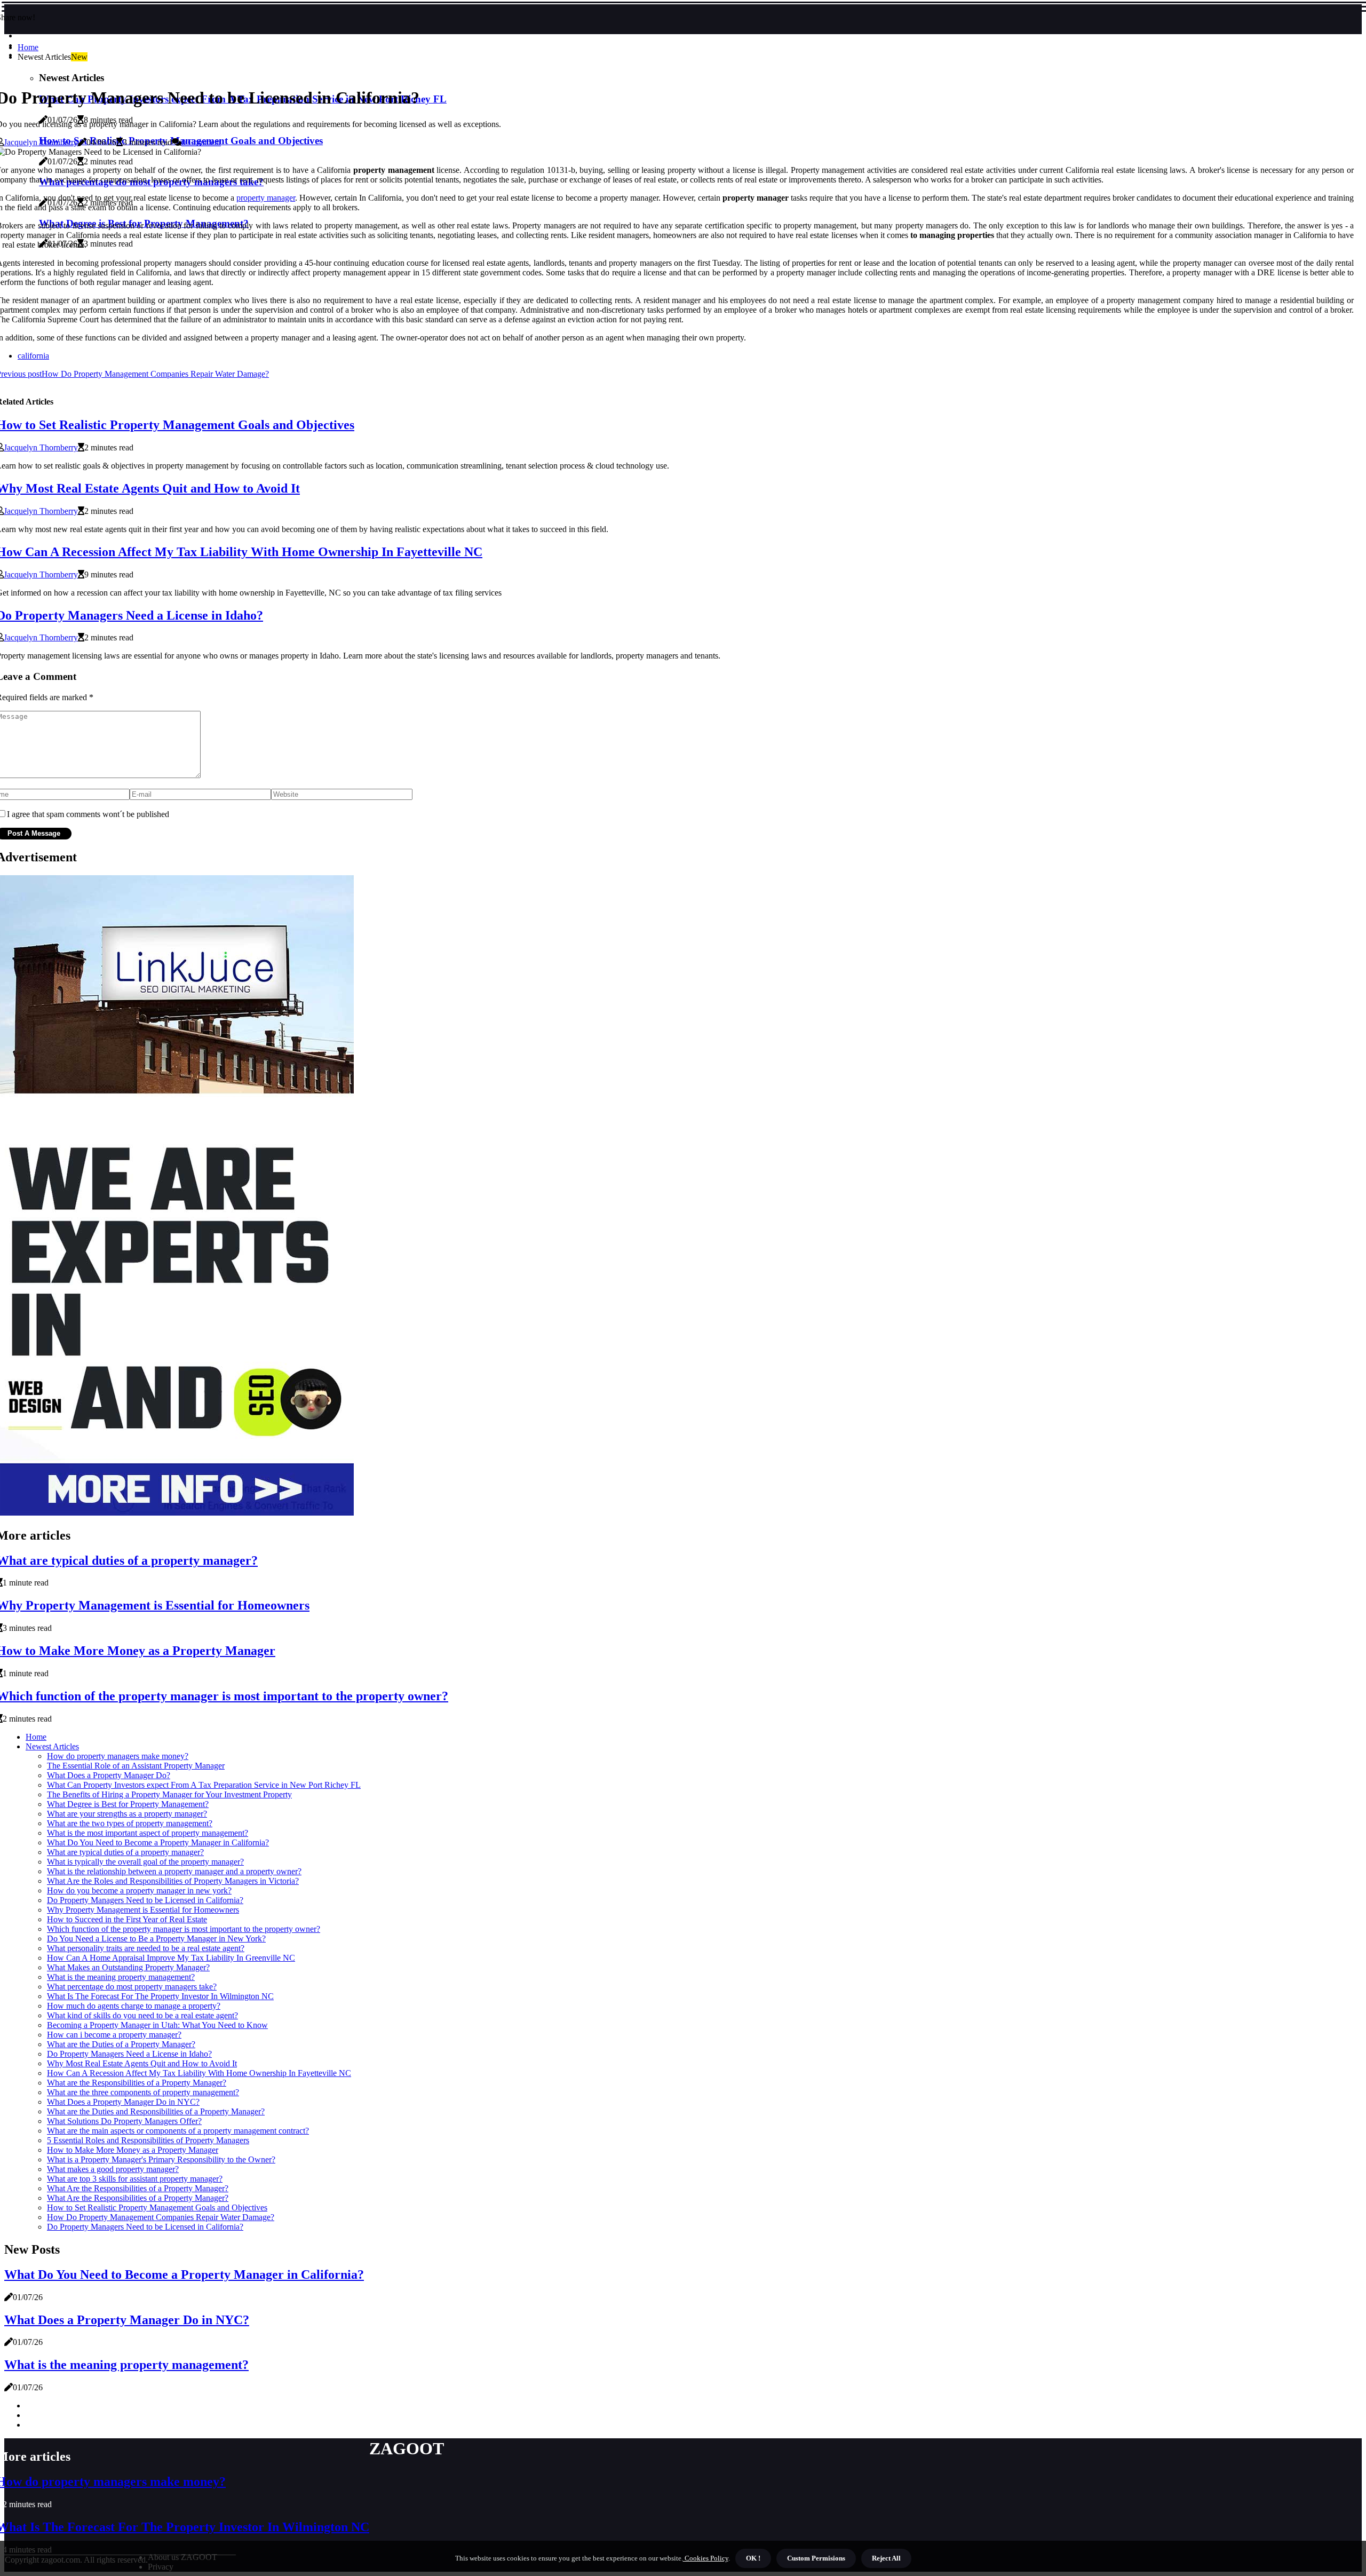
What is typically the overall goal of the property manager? (145, 1862)
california (33, 356)
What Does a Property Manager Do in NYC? (123, 2102)
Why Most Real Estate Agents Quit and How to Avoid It (142, 2063)
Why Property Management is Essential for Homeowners (143, 1910)
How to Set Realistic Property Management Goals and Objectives (157, 2208)
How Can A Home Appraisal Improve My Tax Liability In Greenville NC (171, 1958)
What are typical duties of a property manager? (125, 1852)
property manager (266, 198)
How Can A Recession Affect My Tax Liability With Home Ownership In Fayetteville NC (199, 2073)
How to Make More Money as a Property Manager (133, 2150)
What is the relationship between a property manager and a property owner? (174, 1871)
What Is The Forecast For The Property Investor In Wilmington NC (160, 1996)
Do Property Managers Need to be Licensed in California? (145, 1900)
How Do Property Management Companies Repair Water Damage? (161, 2217)
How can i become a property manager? (114, 2035)
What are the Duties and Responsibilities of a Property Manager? (156, 2111)
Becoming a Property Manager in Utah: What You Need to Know (157, 2025)
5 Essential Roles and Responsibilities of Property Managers (148, 2140)
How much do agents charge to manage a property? (134, 2006)
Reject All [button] (886, 2558)
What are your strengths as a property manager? (127, 1814)
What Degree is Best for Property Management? (128, 1804)
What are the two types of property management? (130, 1823)
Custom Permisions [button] (816, 2558)
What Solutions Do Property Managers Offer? (124, 2121)
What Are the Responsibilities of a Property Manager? (138, 2188)
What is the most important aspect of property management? (148, 1833)
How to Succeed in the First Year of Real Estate (127, 1919)
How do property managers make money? (118, 1756)
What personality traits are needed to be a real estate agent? (146, 1948)
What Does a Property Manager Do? (109, 1775)
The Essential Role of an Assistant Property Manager (136, 1766)
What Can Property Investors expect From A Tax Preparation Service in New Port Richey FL (204, 1785)
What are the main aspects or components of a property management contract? (178, 2131)
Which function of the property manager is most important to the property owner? (184, 1929)
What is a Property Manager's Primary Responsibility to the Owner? (161, 2159)
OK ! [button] (753, 2558)
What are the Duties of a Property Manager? (121, 2044)
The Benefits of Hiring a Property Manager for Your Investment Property (169, 1794)
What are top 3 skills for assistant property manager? (135, 2179)
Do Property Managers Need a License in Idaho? (129, 2054)
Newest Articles (52, 1746)
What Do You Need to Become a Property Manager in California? (158, 1842)
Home (28, 47)
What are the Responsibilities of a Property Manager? (137, 2083)
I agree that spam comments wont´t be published (88, 814)
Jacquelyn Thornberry (41, 142)
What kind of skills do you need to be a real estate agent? (142, 2015)
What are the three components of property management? (143, 2092)
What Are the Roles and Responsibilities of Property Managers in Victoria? (173, 1881)
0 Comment (201, 142)
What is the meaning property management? (121, 1977)
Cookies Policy (706, 2558)
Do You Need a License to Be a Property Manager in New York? (156, 1939)
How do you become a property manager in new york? (139, 1891)
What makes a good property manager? (113, 2169)
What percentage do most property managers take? (132, 1987)
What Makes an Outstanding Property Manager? (128, 1967)
